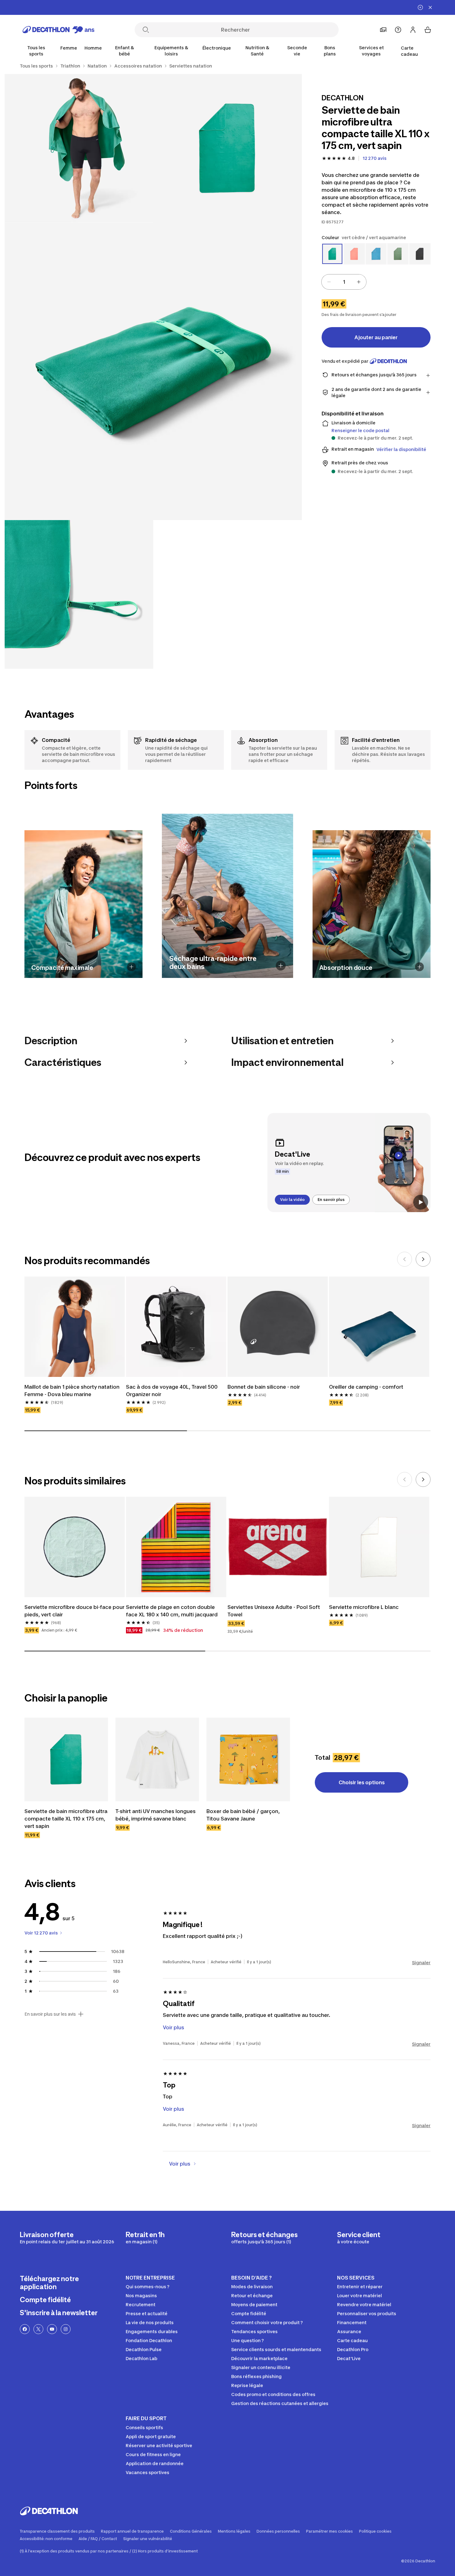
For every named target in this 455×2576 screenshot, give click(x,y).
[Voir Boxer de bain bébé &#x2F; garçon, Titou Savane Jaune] (248, 1768)
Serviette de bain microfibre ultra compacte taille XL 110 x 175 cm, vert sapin (66, 1827)
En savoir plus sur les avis (50, 2023)
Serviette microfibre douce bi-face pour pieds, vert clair (74, 1619)
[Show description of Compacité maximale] (131, 967)
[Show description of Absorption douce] (420, 967)
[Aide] (398, 30)
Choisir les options (362, 1791)
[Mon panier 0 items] (428, 30)
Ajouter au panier (376, 337)
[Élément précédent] (405, 1268)
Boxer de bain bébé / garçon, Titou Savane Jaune (243, 1824)
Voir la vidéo (292, 1200)
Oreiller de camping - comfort (366, 1395)
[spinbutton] (344, 282)
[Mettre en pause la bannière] (420, 7)
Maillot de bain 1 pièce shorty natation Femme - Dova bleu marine (72, 1399)
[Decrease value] (329, 282)
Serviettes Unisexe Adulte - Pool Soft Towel (274, 1619)
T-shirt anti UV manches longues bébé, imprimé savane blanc (156, 1824)
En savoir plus (331, 1200)
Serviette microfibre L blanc (364, 1616)
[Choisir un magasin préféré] (383, 30)
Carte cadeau (409, 51)
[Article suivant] (423, 1268)
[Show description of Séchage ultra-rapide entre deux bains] (281, 966)
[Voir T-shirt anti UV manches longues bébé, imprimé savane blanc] (157, 1768)
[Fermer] (430, 7)
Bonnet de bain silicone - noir (264, 1395)
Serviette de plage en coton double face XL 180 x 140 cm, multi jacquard (172, 1619)
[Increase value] (359, 282)
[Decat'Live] (349, 1163)
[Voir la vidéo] (421, 1202)
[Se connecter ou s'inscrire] (413, 30)
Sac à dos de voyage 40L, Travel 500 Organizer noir (172, 1399)
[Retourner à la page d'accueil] (58, 30)
